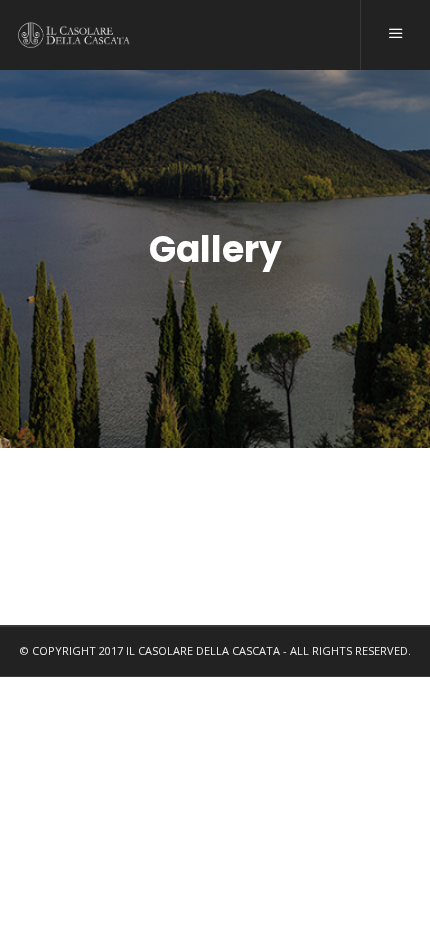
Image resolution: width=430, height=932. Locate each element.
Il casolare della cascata (203, 650)
